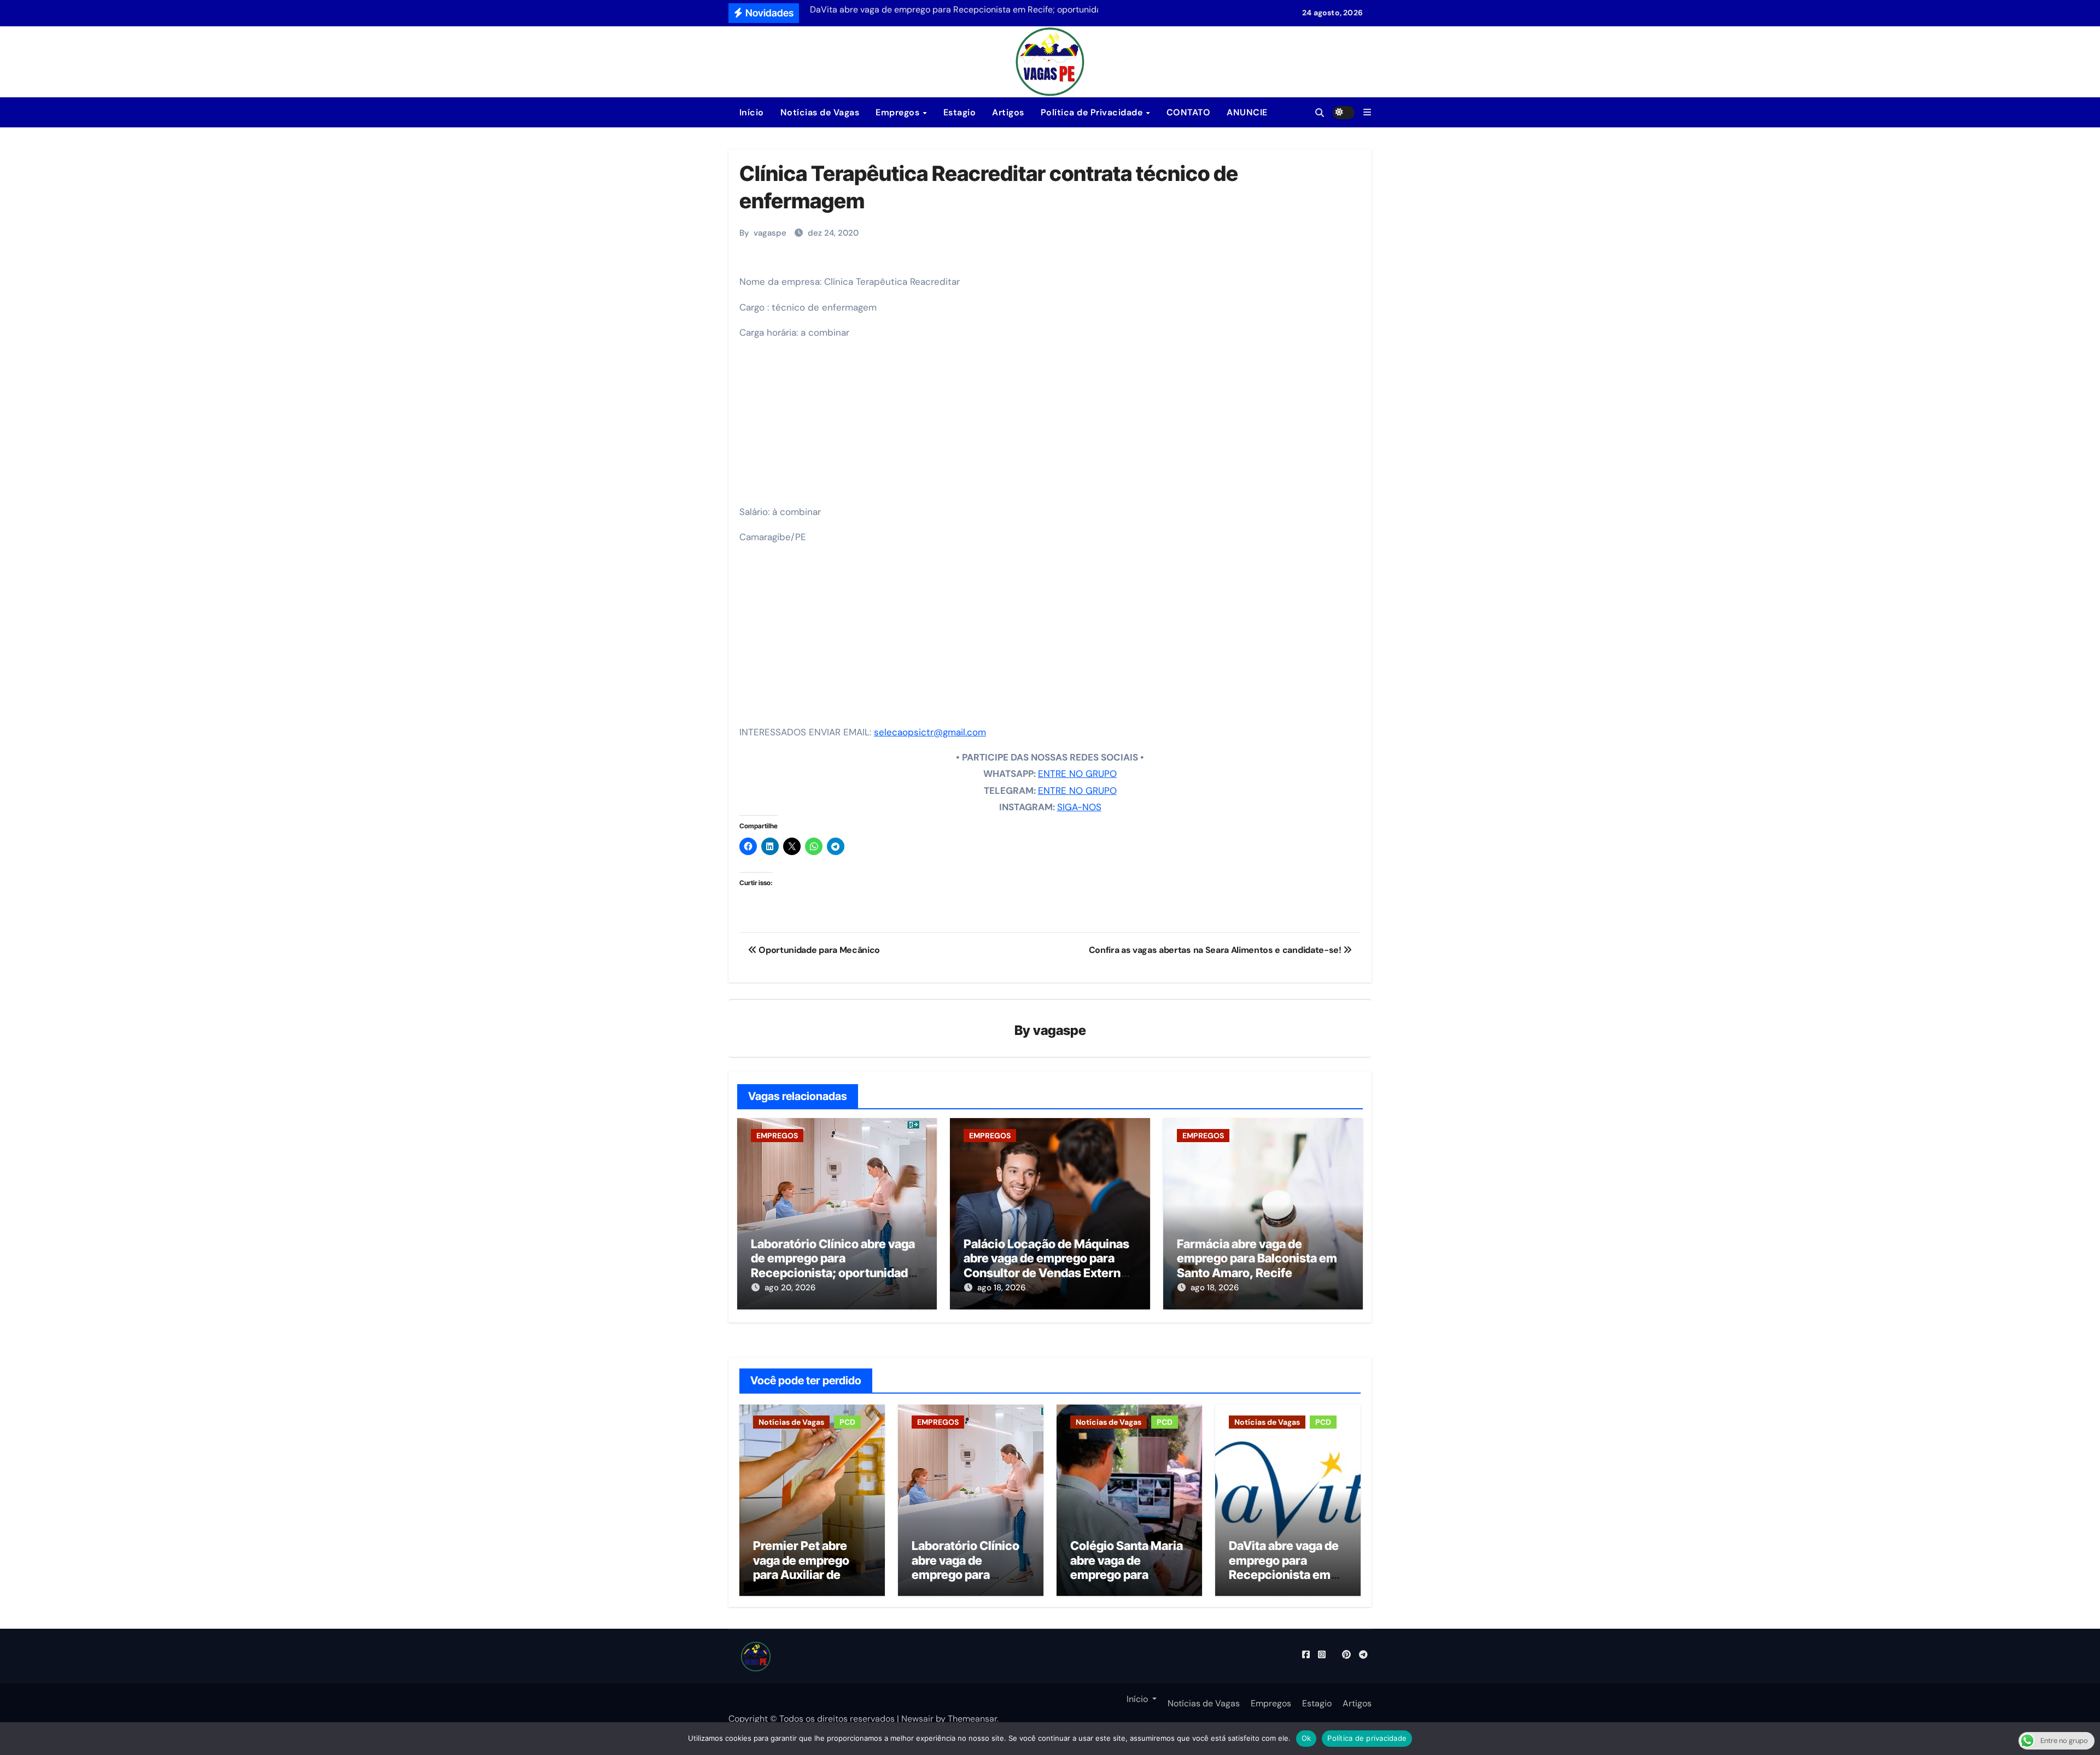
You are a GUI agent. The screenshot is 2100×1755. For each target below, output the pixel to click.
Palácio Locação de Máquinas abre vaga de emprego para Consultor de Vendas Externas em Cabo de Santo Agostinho (1049, 1265)
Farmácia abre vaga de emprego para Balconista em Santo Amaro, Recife (1257, 1258)
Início (750, 112)
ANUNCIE (1247, 112)
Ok (1306, 1738)
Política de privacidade (1367, 1738)
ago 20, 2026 (790, 1288)
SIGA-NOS (1079, 807)
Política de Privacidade (1093, 112)
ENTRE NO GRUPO (1077, 774)
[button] (1367, 112)
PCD (847, 1422)
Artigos (1008, 112)
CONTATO (1189, 112)
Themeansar (972, 1719)
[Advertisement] (1052, 426)
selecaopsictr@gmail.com (930, 732)
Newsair (917, 1719)
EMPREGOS (777, 1136)
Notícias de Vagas (820, 112)
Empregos (899, 112)
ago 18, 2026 (1001, 1288)
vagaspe (770, 233)
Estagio (960, 112)
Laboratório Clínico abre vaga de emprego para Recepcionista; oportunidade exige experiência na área (833, 1265)
